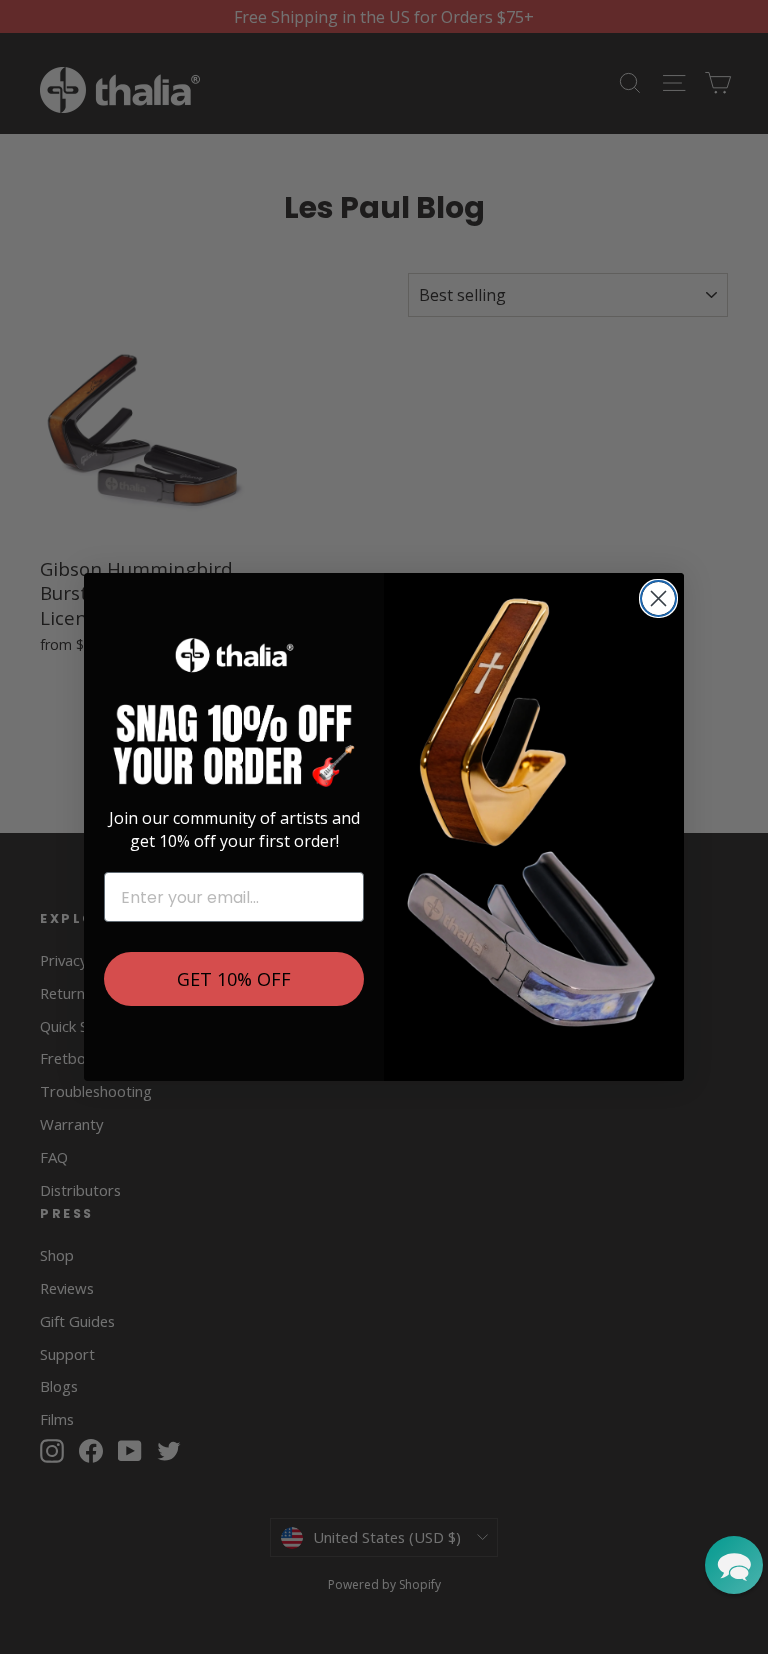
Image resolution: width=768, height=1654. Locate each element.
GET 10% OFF (234, 979)
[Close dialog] (658, 598)
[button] (734, 1565)
